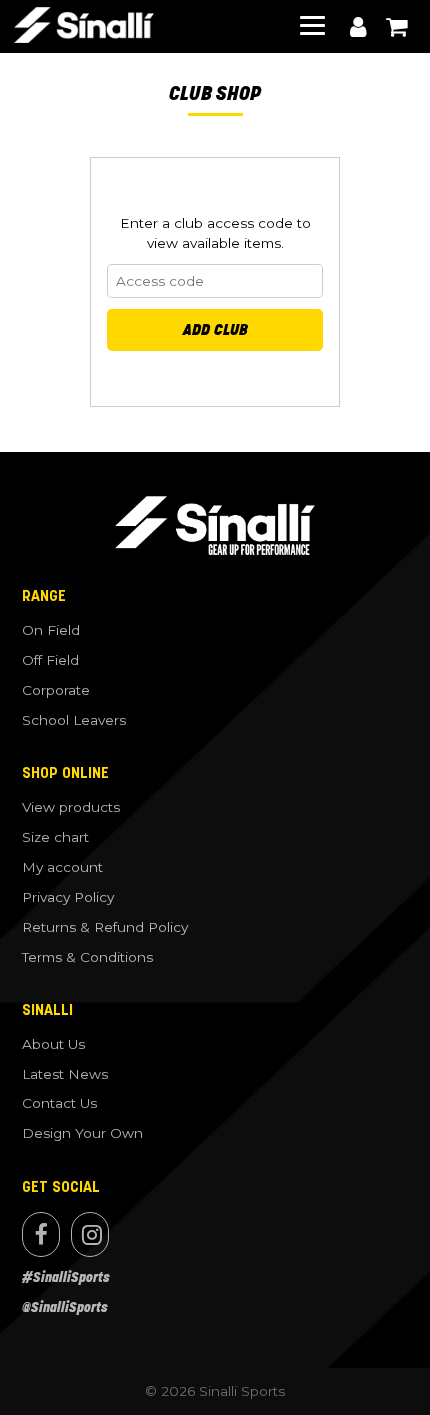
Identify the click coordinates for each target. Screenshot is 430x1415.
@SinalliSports (65, 1307)
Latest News (65, 1074)
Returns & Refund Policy (105, 927)
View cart (396, 27)
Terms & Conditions (87, 957)
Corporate (56, 690)
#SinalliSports (66, 1277)
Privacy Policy (68, 897)
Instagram (90, 1234)
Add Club (215, 329)
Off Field (50, 660)
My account (358, 27)
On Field (51, 630)
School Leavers (74, 720)
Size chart (55, 837)
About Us (53, 1044)
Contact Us (59, 1103)
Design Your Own (82, 1133)
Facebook (41, 1234)
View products (71, 807)
